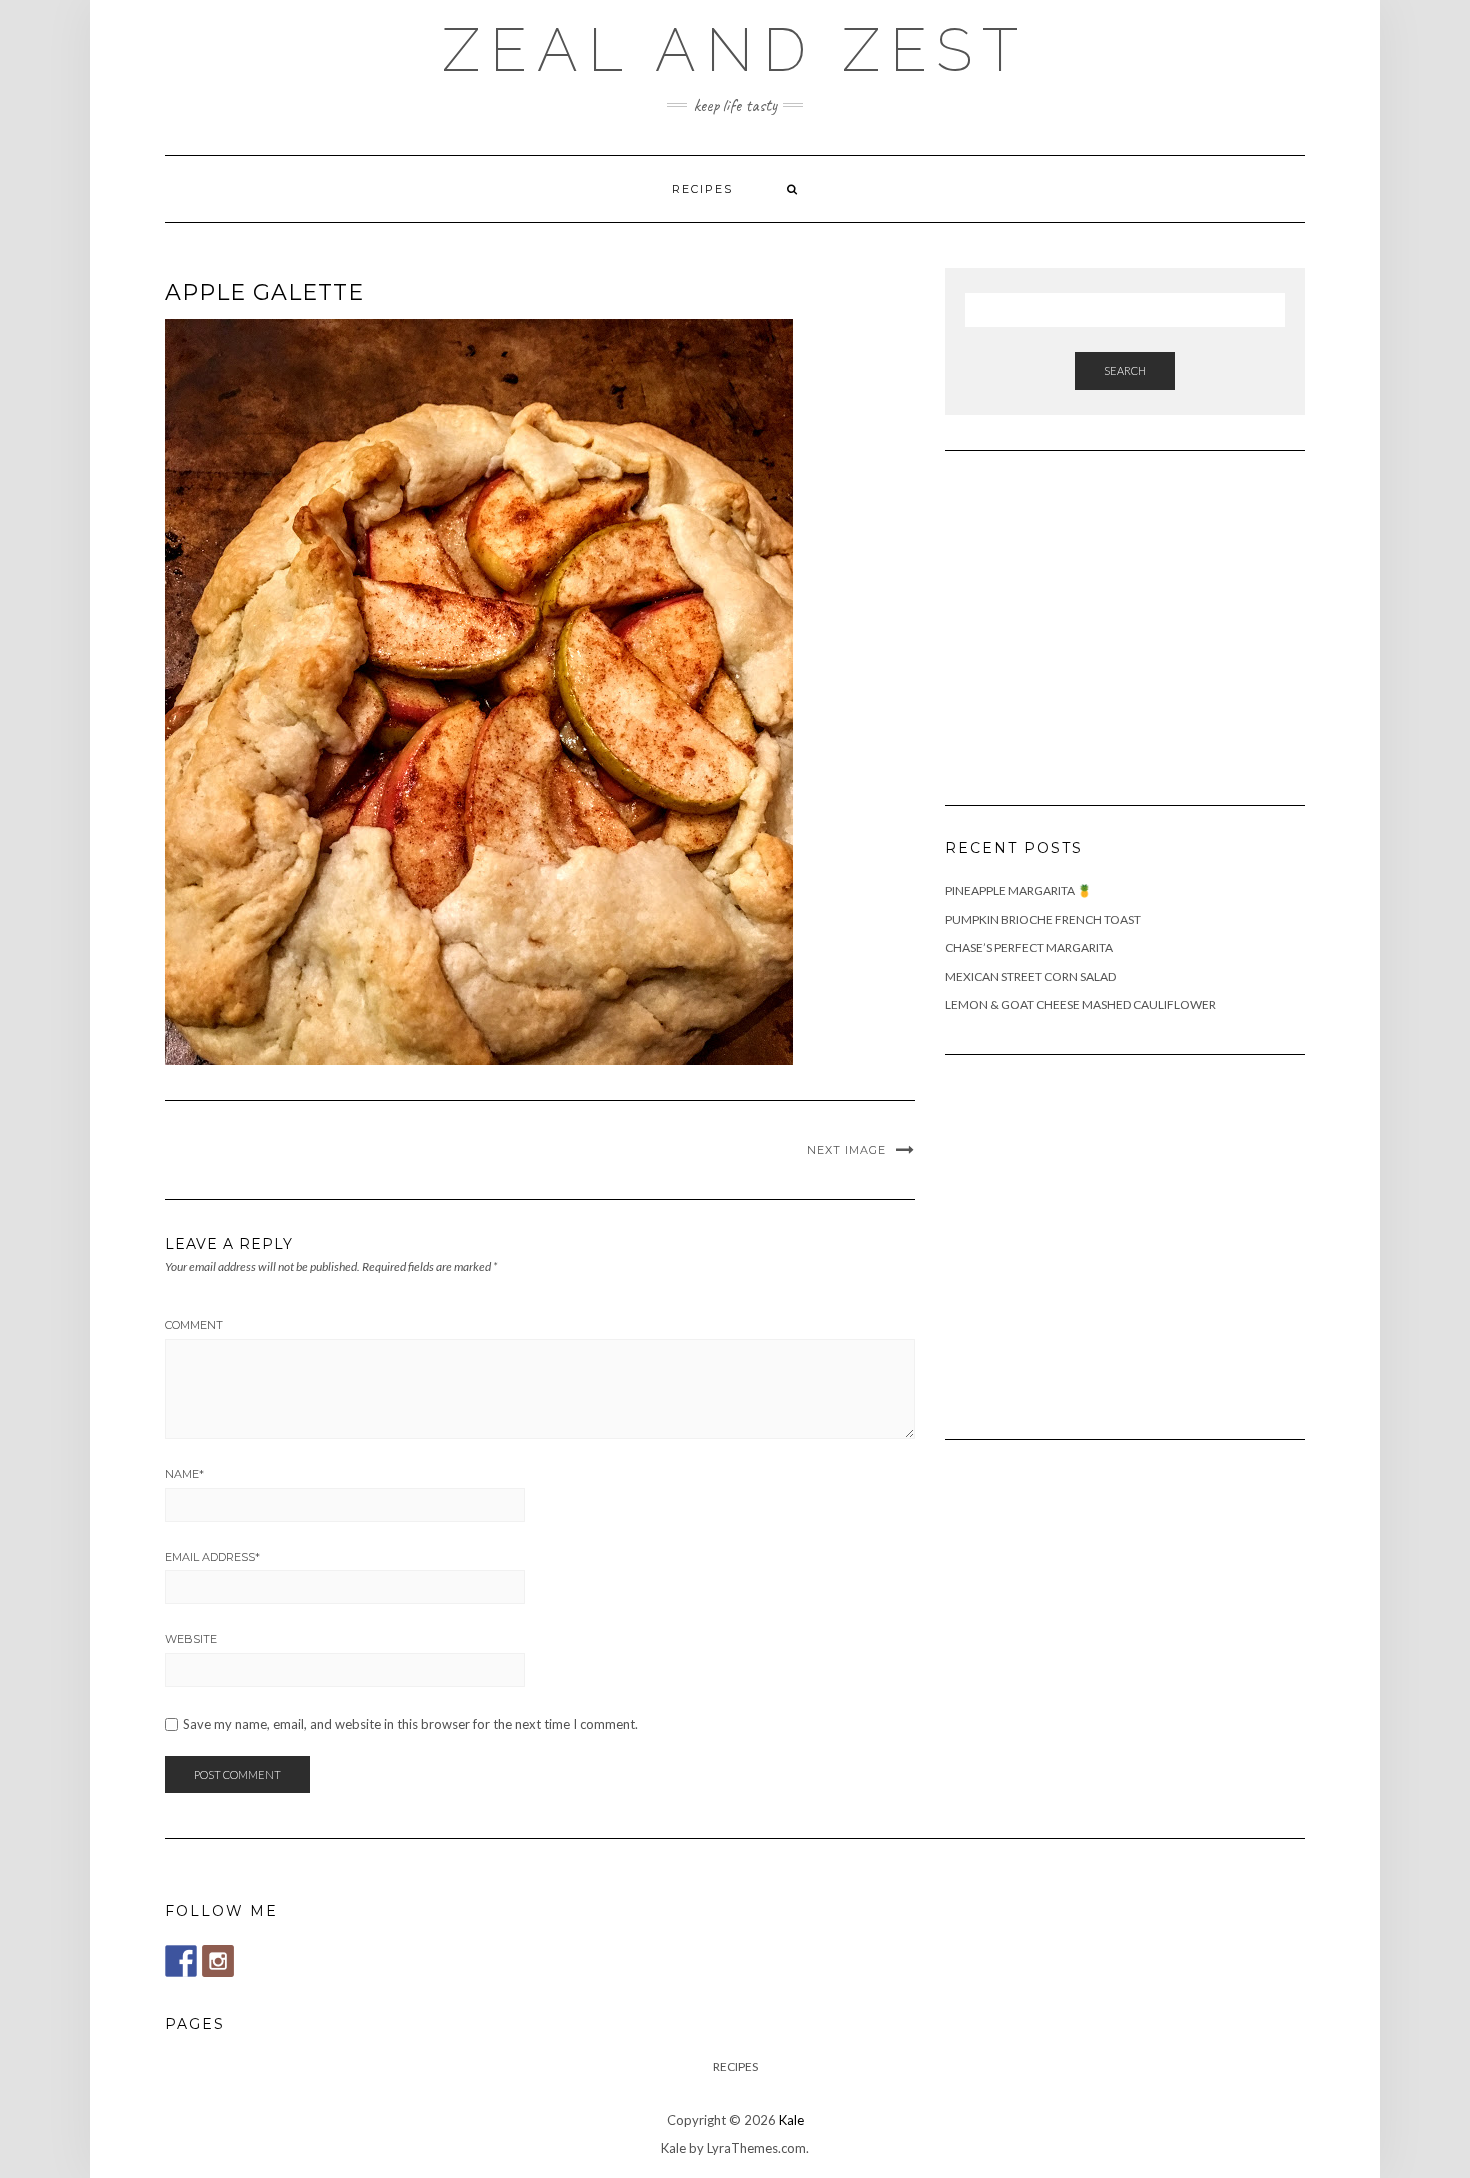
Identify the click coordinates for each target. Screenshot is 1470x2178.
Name (184, 1474)
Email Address (212, 1557)
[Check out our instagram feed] (218, 1961)
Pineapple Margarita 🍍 (1018, 890)
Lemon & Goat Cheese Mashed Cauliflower (1080, 1004)
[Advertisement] (1095, 616)
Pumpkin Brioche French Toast (1043, 919)
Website (191, 1639)
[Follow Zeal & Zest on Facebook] (181, 1961)
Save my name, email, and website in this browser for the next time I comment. (410, 1724)
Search (1125, 370)
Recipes (702, 189)
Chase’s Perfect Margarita (1029, 947)
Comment (194, 1325)
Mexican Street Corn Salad (1030, 976)
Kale (791, 2120)
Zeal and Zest (735, 50)
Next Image (846, 1150)
